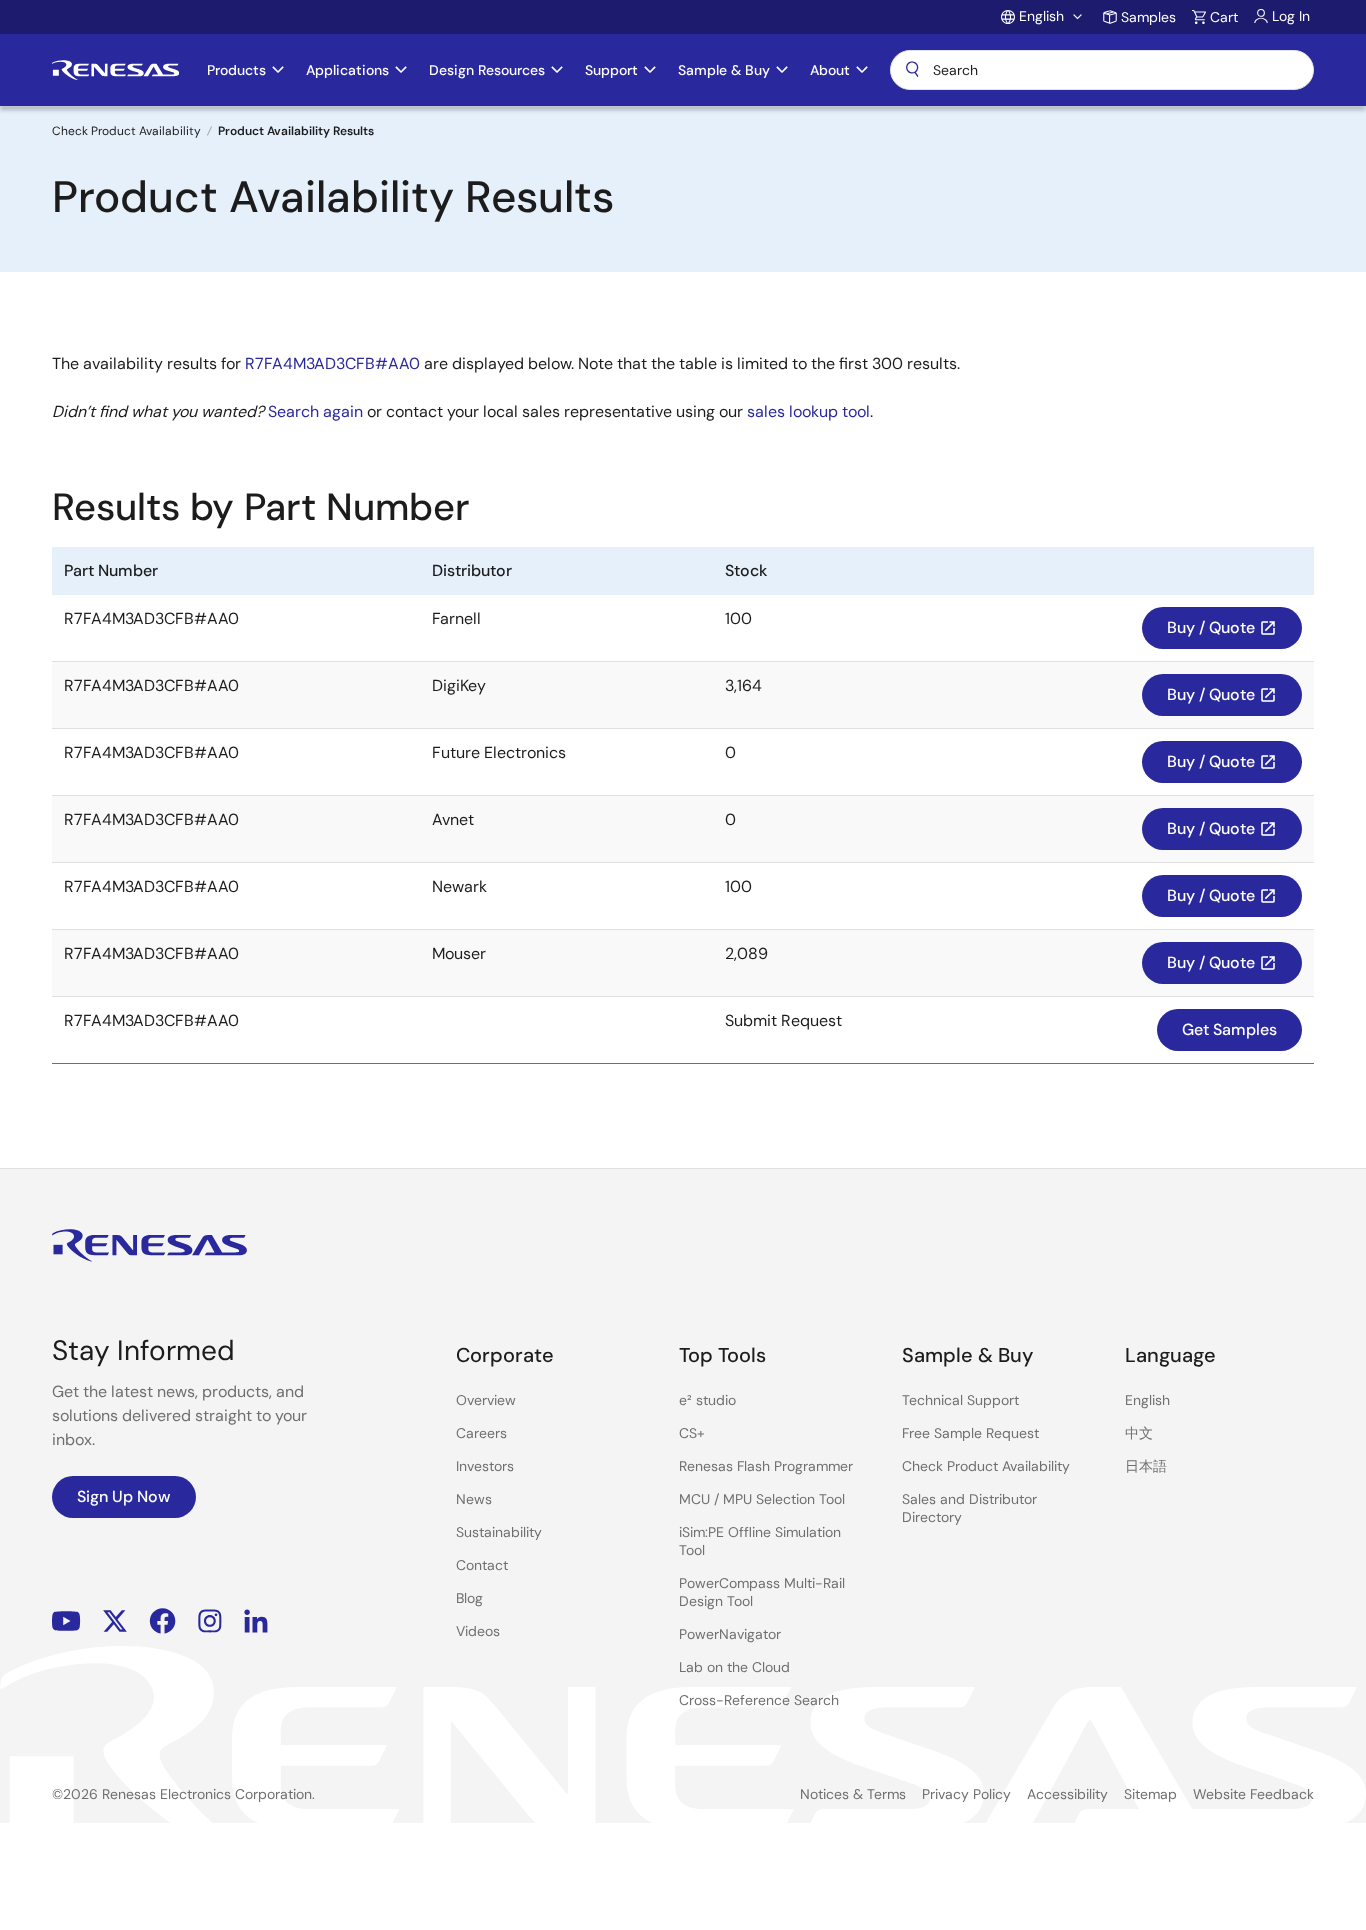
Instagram (210, 1621)
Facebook (162, 1621)
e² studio (707, 1400)
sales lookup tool (808, 411)
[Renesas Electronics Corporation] (115, 70)
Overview (486, 1400)
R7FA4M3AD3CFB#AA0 (332, 363)
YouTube (66, 1621)
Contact (482, 1565)
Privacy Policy (966, 1794)
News (474, 1499)
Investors (485, 1466)
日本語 (1146, 1466)
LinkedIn (256, 1621)
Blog (469, 1598)
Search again (315, 411)
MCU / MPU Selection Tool (762, 1499)
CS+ (692, 1433)
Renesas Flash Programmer (766, 1466)
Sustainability (499, 1532)
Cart (1224, 17)
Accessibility (1067, 1794)
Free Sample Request (970, 1433)
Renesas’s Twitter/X (115, 1621)
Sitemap (1150, 1794)
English (1147, 1400)
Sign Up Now (124, 1496)
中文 (1139, 1433)
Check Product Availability (126, 131)
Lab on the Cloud (734, 1667)
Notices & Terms (853, 1794)
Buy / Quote (1222, 627)
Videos (478, 1631)
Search (1102, 70)
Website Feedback (1253, 1794)
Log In (1291, 16)
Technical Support (960, 1400)
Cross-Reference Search (759, 1700)
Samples (1148, 17)
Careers (481, 1433)
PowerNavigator (730, 1634)
